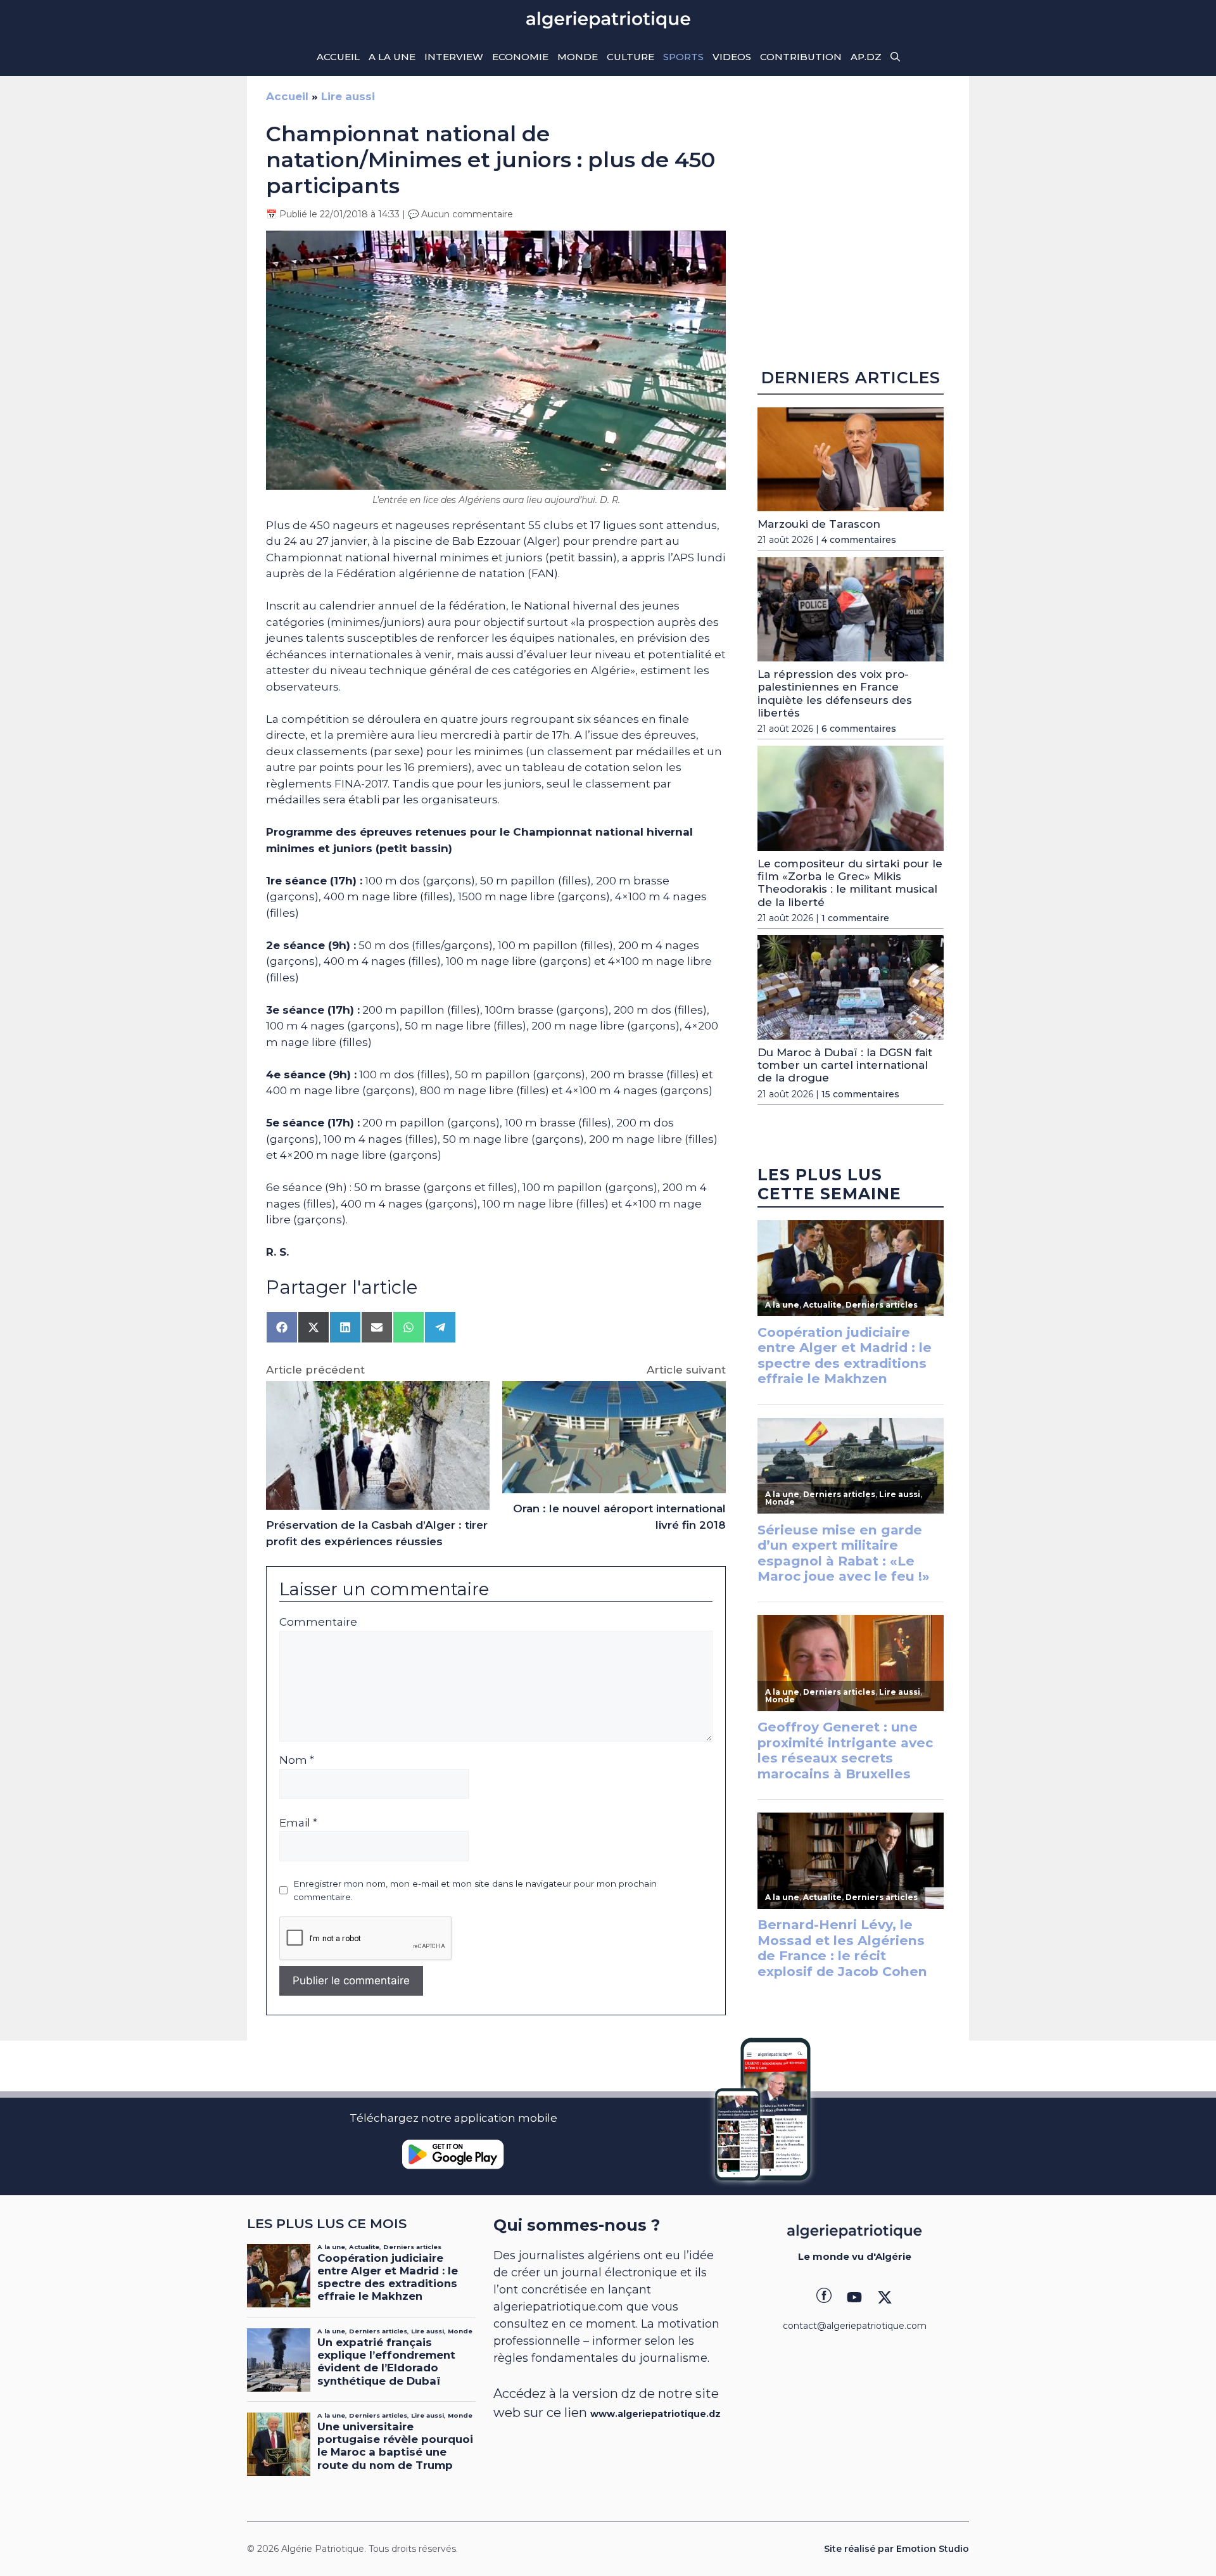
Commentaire (318, 1622)
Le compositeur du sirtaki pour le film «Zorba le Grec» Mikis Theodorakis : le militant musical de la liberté (850, 883)
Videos (732, 57)
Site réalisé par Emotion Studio (896, 2549)
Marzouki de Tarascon (819, 524)
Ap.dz (866, 57)
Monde (578, 57)
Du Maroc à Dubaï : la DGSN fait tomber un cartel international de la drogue (845, 1065)
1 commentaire (855, 918)
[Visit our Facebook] (824, 2297)
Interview (454, 57)
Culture (630, 57)
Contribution (801, 57)
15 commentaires (860, 1094)
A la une (392, 57)
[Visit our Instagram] (854, 2297)
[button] (895, 57)
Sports (683, 57)
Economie (520, 57)
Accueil (338, 57)
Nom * (297, 1760)
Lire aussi (348, 96)
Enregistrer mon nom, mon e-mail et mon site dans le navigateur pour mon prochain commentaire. (475, 1890)
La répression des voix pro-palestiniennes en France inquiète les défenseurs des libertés (835, 693)
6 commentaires (859, 729)
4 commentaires (859, 540)
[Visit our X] (885, 2297)
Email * (298, 1823)
